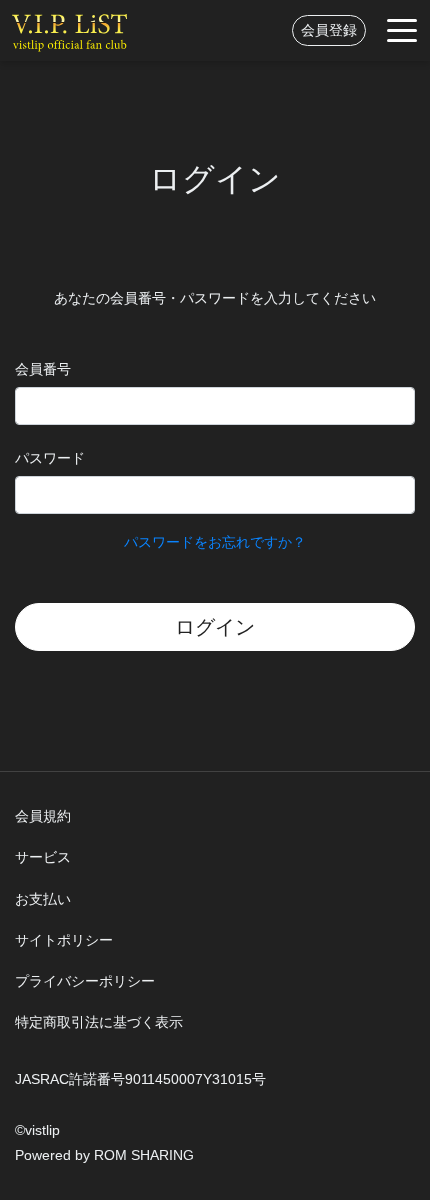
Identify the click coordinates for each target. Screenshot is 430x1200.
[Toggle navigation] (402, 30)
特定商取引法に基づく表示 (99, 1022)
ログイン (215, 627)
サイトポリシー (64, 940)
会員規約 (43, 816)
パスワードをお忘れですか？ (215, 542)
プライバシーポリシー (85, 981)
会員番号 (43, 369)
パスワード (50, 458)
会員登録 (329, 30)
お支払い (43, 899)
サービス (43, 857)
